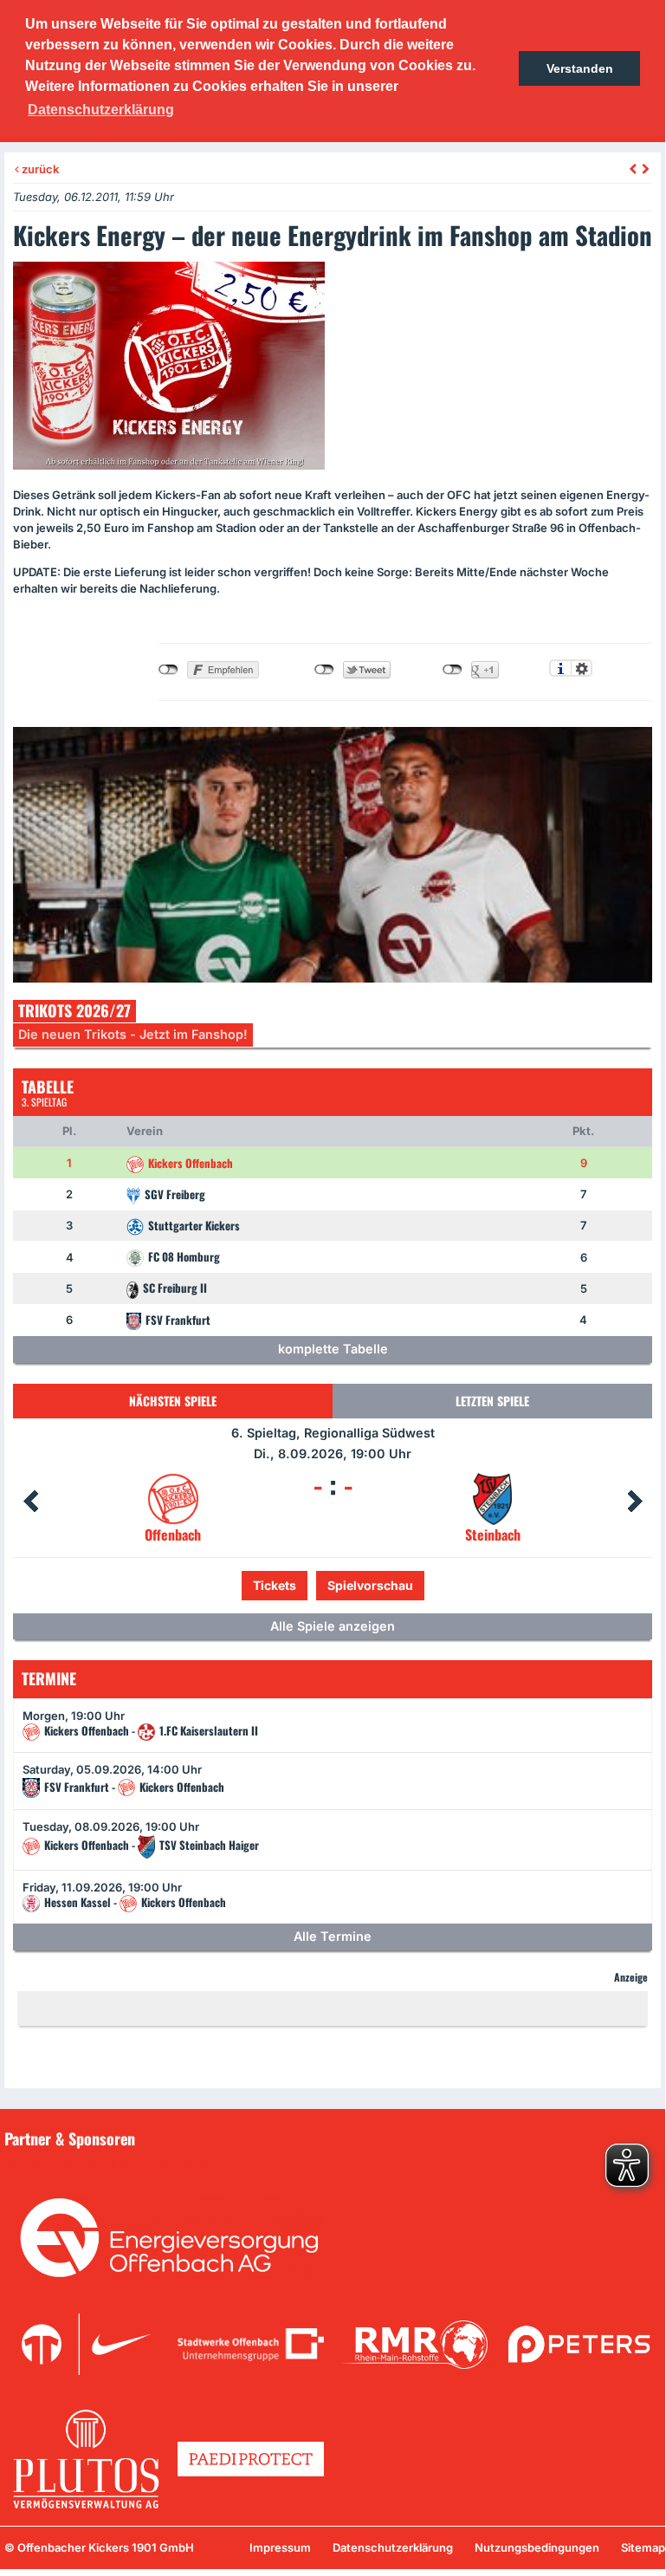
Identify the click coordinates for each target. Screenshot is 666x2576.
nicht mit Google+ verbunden (453, 670)
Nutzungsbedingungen (537, 2547)
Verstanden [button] (580, 68)
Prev (30, 1502)
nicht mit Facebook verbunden (168, 670)
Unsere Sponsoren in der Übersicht (112, 2164)
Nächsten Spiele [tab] (173, 1401)
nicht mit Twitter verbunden (324, 670)
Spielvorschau (370, 1585)
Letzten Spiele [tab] (492, 1401)
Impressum (280, 2547)
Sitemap (643, 2547)
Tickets (275, 1585)
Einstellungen (582, 668)
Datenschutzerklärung (393, 2547)
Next (635, 1502)
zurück (39, 169)
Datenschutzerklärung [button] (101, 110)
